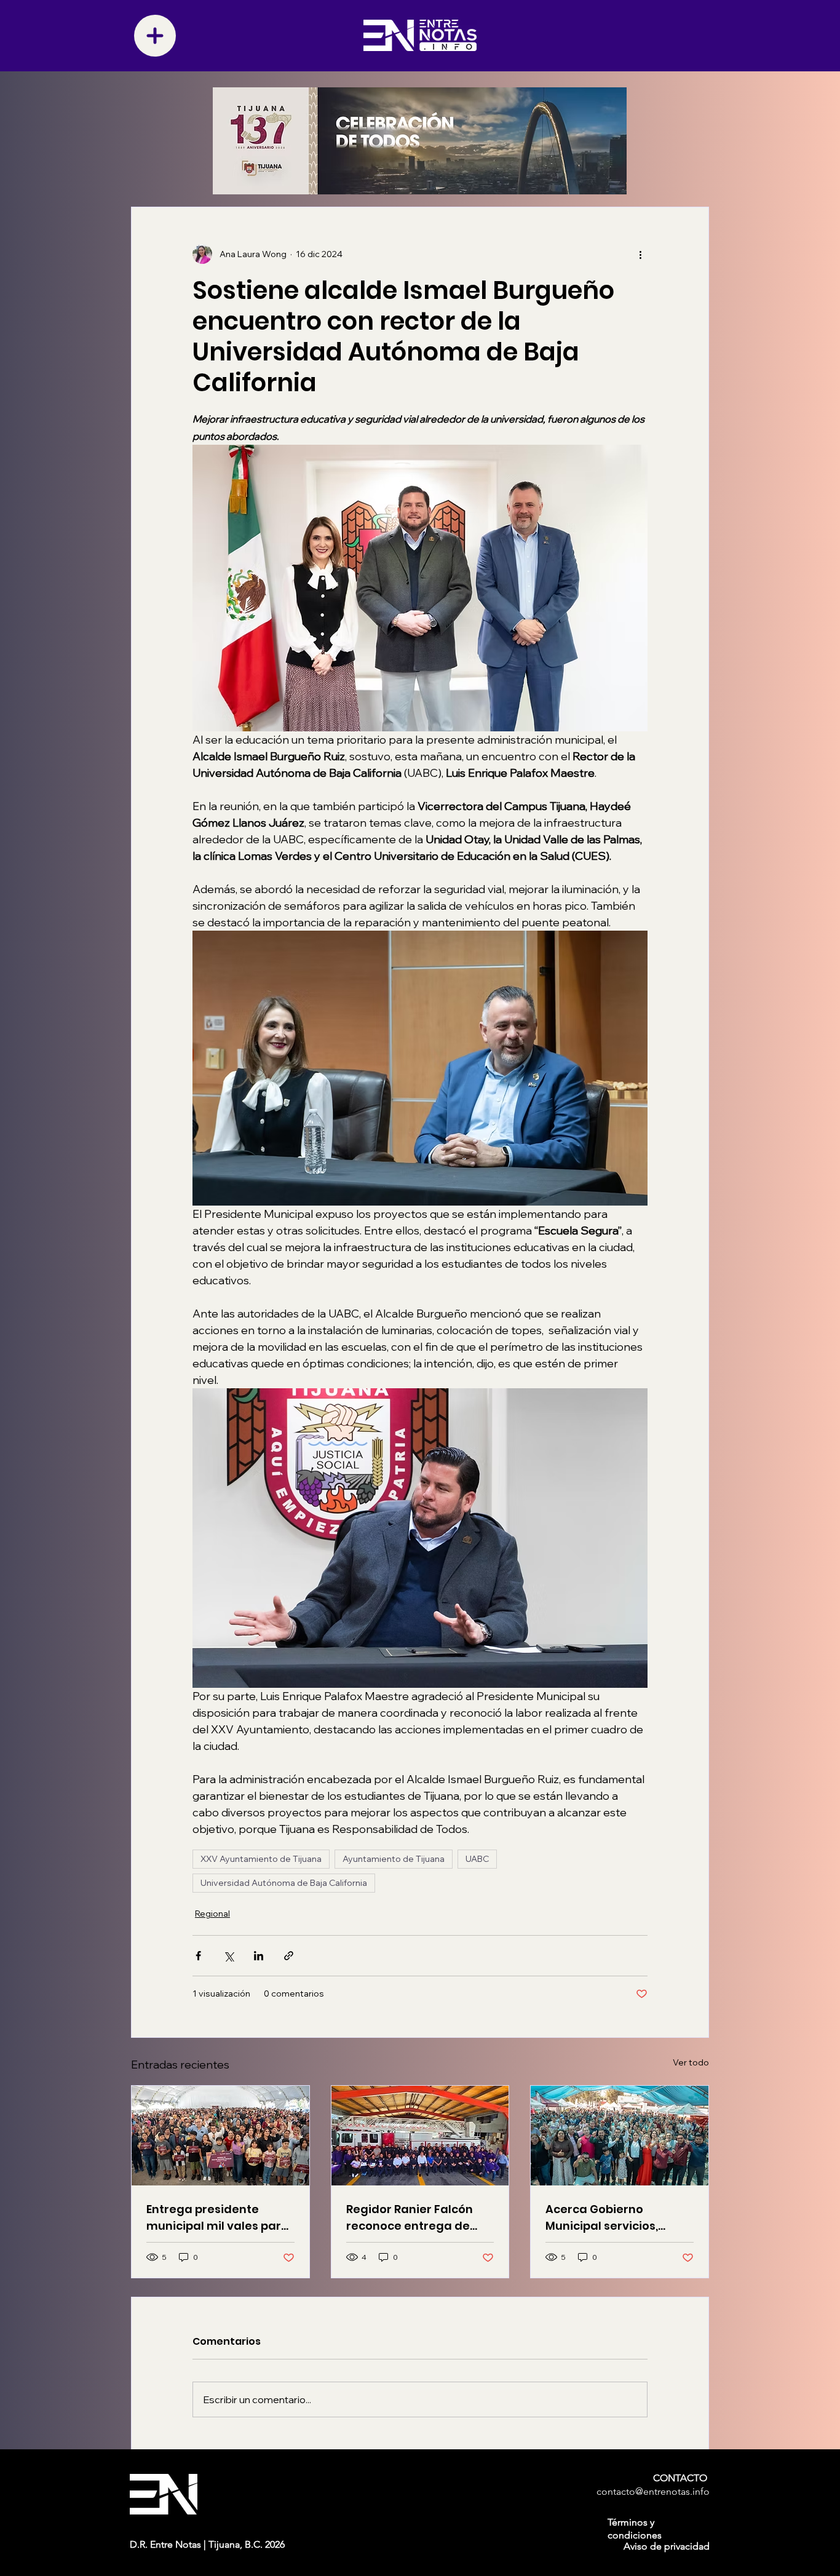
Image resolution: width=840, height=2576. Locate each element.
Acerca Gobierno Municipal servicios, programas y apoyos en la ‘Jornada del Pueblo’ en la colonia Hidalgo (615, 2218)
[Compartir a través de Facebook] (198, 1956)
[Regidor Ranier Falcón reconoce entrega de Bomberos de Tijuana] (420, 2136)
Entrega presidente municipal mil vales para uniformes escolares (218, 2218)
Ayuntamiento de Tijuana (394, 1859)
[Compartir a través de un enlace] (289, 1956)
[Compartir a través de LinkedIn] (259, 1956)
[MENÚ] (155, 36)
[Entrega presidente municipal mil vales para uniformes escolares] (220, 2136)
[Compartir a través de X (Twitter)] (228, 1956)
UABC (477, 1859)
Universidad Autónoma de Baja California (284, 1883)
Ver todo (691, 2062)
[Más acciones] (640, 254)
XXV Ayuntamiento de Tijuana (261, 1859)
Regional (212, 1914)
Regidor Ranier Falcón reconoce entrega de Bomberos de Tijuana (410, 2218)
